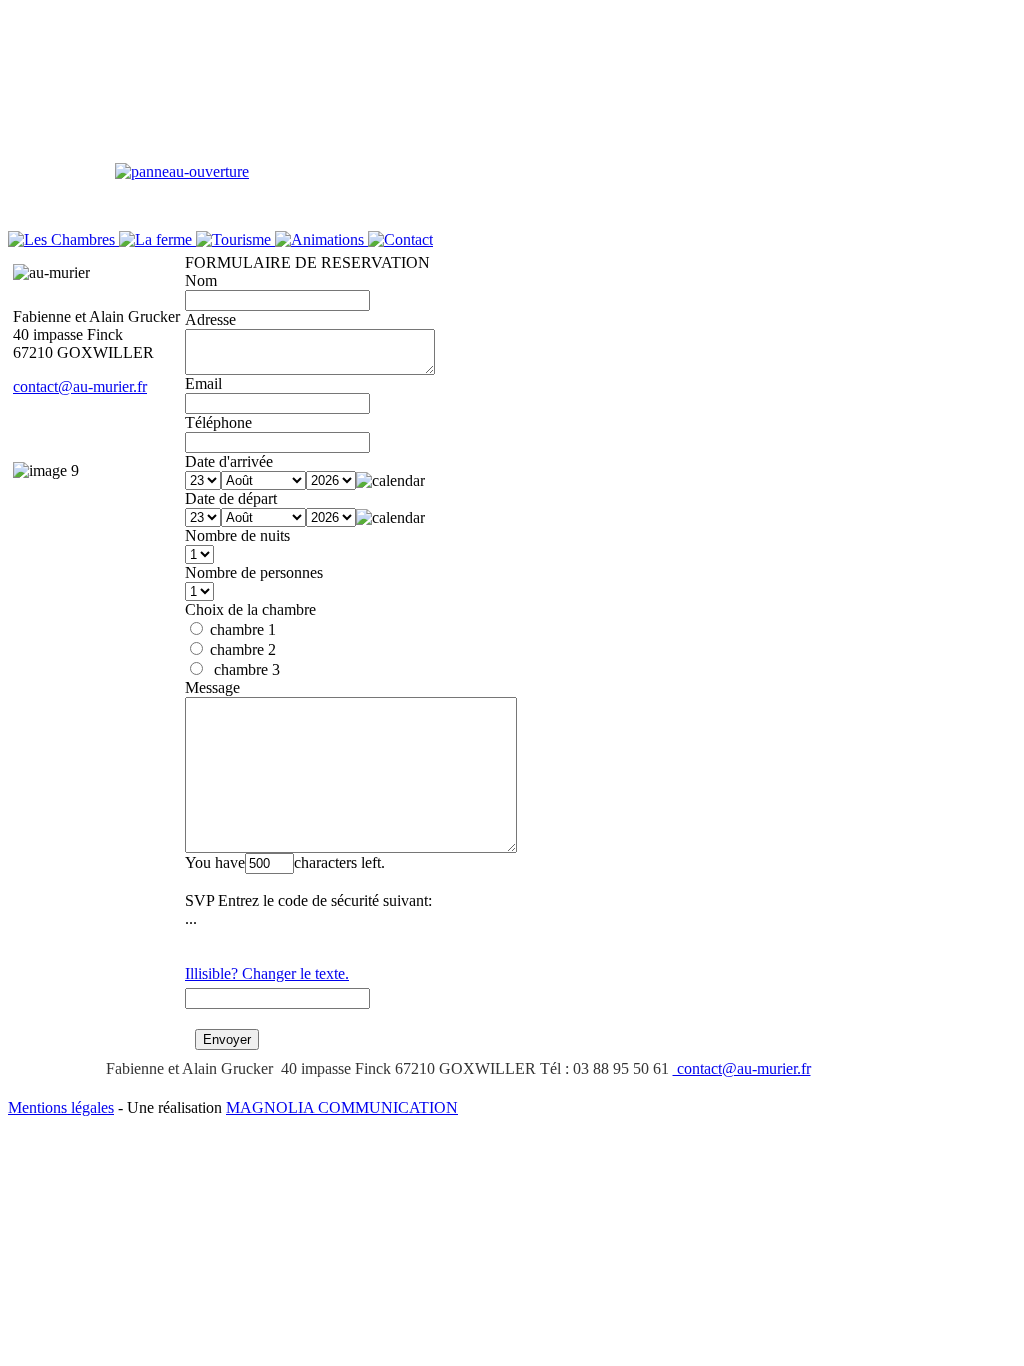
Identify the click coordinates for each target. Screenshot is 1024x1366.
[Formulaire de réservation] (182, 171)
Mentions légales (61, 1107)
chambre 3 (243, 669)
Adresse (210, 319)
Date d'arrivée (229, 461)
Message (212, 687)
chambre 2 (241, 649)
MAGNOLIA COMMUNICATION (342, 1107)
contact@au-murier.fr (80, 386)
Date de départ (231, 498)
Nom (201, 280)
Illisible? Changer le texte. (267, 973)
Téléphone (218, 422)
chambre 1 (241, 629)
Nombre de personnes (254, 572)
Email (203, 383)
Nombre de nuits (237, 535)
